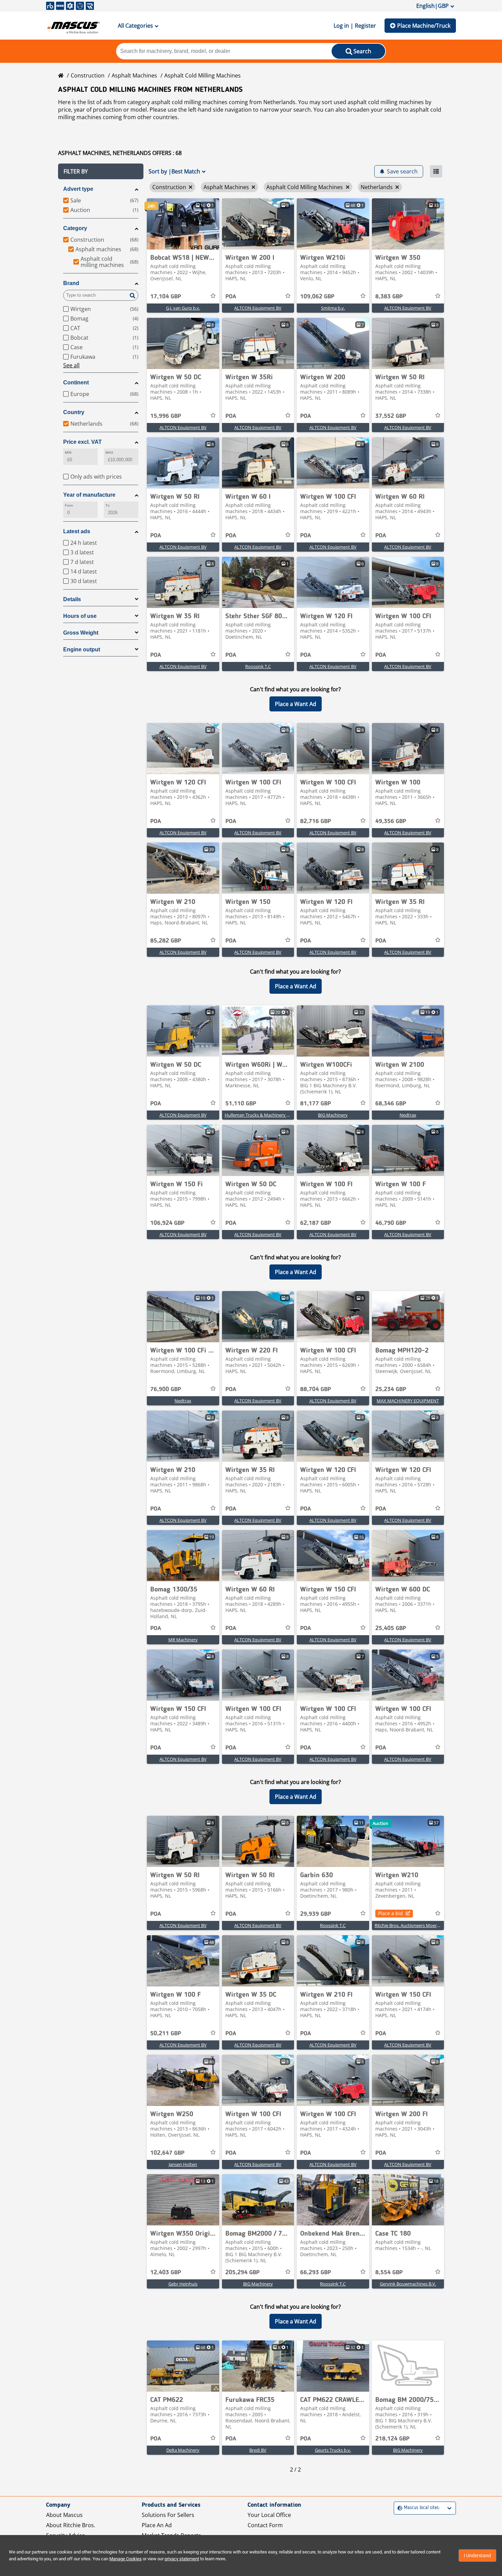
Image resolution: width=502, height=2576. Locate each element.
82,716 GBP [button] (316, 821)
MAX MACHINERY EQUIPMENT (408, 1401)
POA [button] (231, 297)
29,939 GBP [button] (316, 1914)
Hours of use (80, 616)
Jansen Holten (183, 2164)
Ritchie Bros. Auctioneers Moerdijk (409, 1925)
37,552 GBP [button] (391, 416)
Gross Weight (81, 633)
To (108, 505)
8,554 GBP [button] (389, 2273)
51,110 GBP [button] (241, 1104)
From (69, 505)
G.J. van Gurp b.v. (183, 308)
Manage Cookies (126, 2559)
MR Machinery (183, 1640)
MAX (109, 452)
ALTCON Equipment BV (258, 308)
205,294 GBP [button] (242, 2273)
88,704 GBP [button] (316, 1389)
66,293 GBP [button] (316, 2273)
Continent (76, 383)
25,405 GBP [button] (391, 1628)
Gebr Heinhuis (183, 2284)
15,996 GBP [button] (166, 416)
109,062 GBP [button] (317, 297)
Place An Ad (157, 2525)
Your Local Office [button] (269, 2515)
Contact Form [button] (265, 2525)
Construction (88, 75)
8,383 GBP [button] (389, 297)
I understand (477, 2556)
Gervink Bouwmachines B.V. (408, 2284)
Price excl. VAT (82, 442)
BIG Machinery (333, 1115)
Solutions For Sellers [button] (168, 2515)
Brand (71, 283)
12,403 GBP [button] (166, 2273)
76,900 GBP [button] (166, 1389)
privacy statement (182, 2559)
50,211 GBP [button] (166, 2034)
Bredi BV (258, 2450)
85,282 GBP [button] (166, 941)
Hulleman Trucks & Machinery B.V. (259, 1115)
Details (72, 599)
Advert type (78, 189)
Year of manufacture (89, 495)
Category (75, 228)
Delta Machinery (183, 2450)
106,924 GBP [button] (167, 1223)
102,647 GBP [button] (167, 2153)
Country (74, 412)
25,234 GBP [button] (391, 1389)
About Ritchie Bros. (71, 2525)
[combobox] (398, 2508)
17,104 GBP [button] (166, 297)
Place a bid (391, 1913)
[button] (101, 171)
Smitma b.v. (333, 308)
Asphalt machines (134, 75)
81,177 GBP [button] (316, 1104)
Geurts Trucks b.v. (333, 2450)
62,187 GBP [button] (316, 1223)
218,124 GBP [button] (392, 2439)
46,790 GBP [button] (391, 1223)
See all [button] (71, 365)
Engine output (82, 649)
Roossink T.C (258, 666)
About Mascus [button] (64, 2515)
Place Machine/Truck (424, 26)
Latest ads (77, 531)
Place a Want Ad (296, 704)
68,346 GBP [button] (391, 1104)
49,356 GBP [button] (391, 821)
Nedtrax (408, 1115)
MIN (68, 452)
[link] (183, 224)
